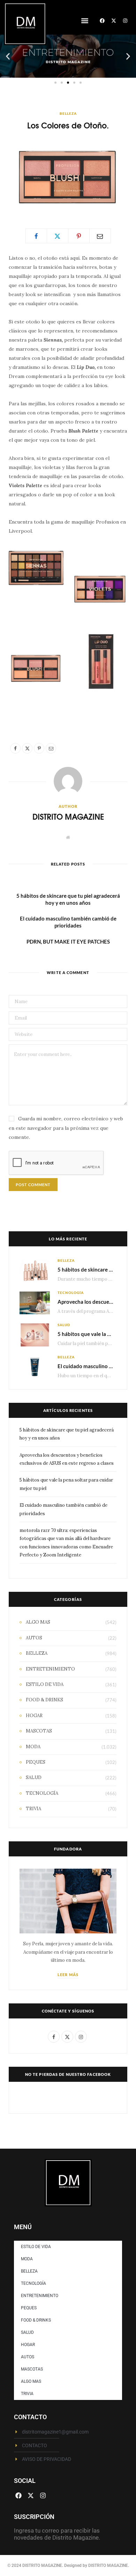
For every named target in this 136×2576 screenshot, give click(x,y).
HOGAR (34, 1716)
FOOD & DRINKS (44, 1700)
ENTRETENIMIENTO (50, 1669)
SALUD (64, 1325)
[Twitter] (58, 236)
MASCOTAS (39, 1731)
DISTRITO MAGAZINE (68, 816)
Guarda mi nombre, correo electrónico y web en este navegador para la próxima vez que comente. (66, 1128)
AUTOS (34, 1638)
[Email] (100, 236)
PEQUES (36, 1762)
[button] (85, 20)
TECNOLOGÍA (71, 1293)
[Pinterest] (79, 236)
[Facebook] (102, 21)
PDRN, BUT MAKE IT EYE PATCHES (68, 941)
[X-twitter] (114, 21)
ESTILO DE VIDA (45, 1684)
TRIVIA (33, 1809)
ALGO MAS (38, 1622)
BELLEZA (68, 113)
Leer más (68, 1975)
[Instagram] (125, 21)
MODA (33, 1747)
